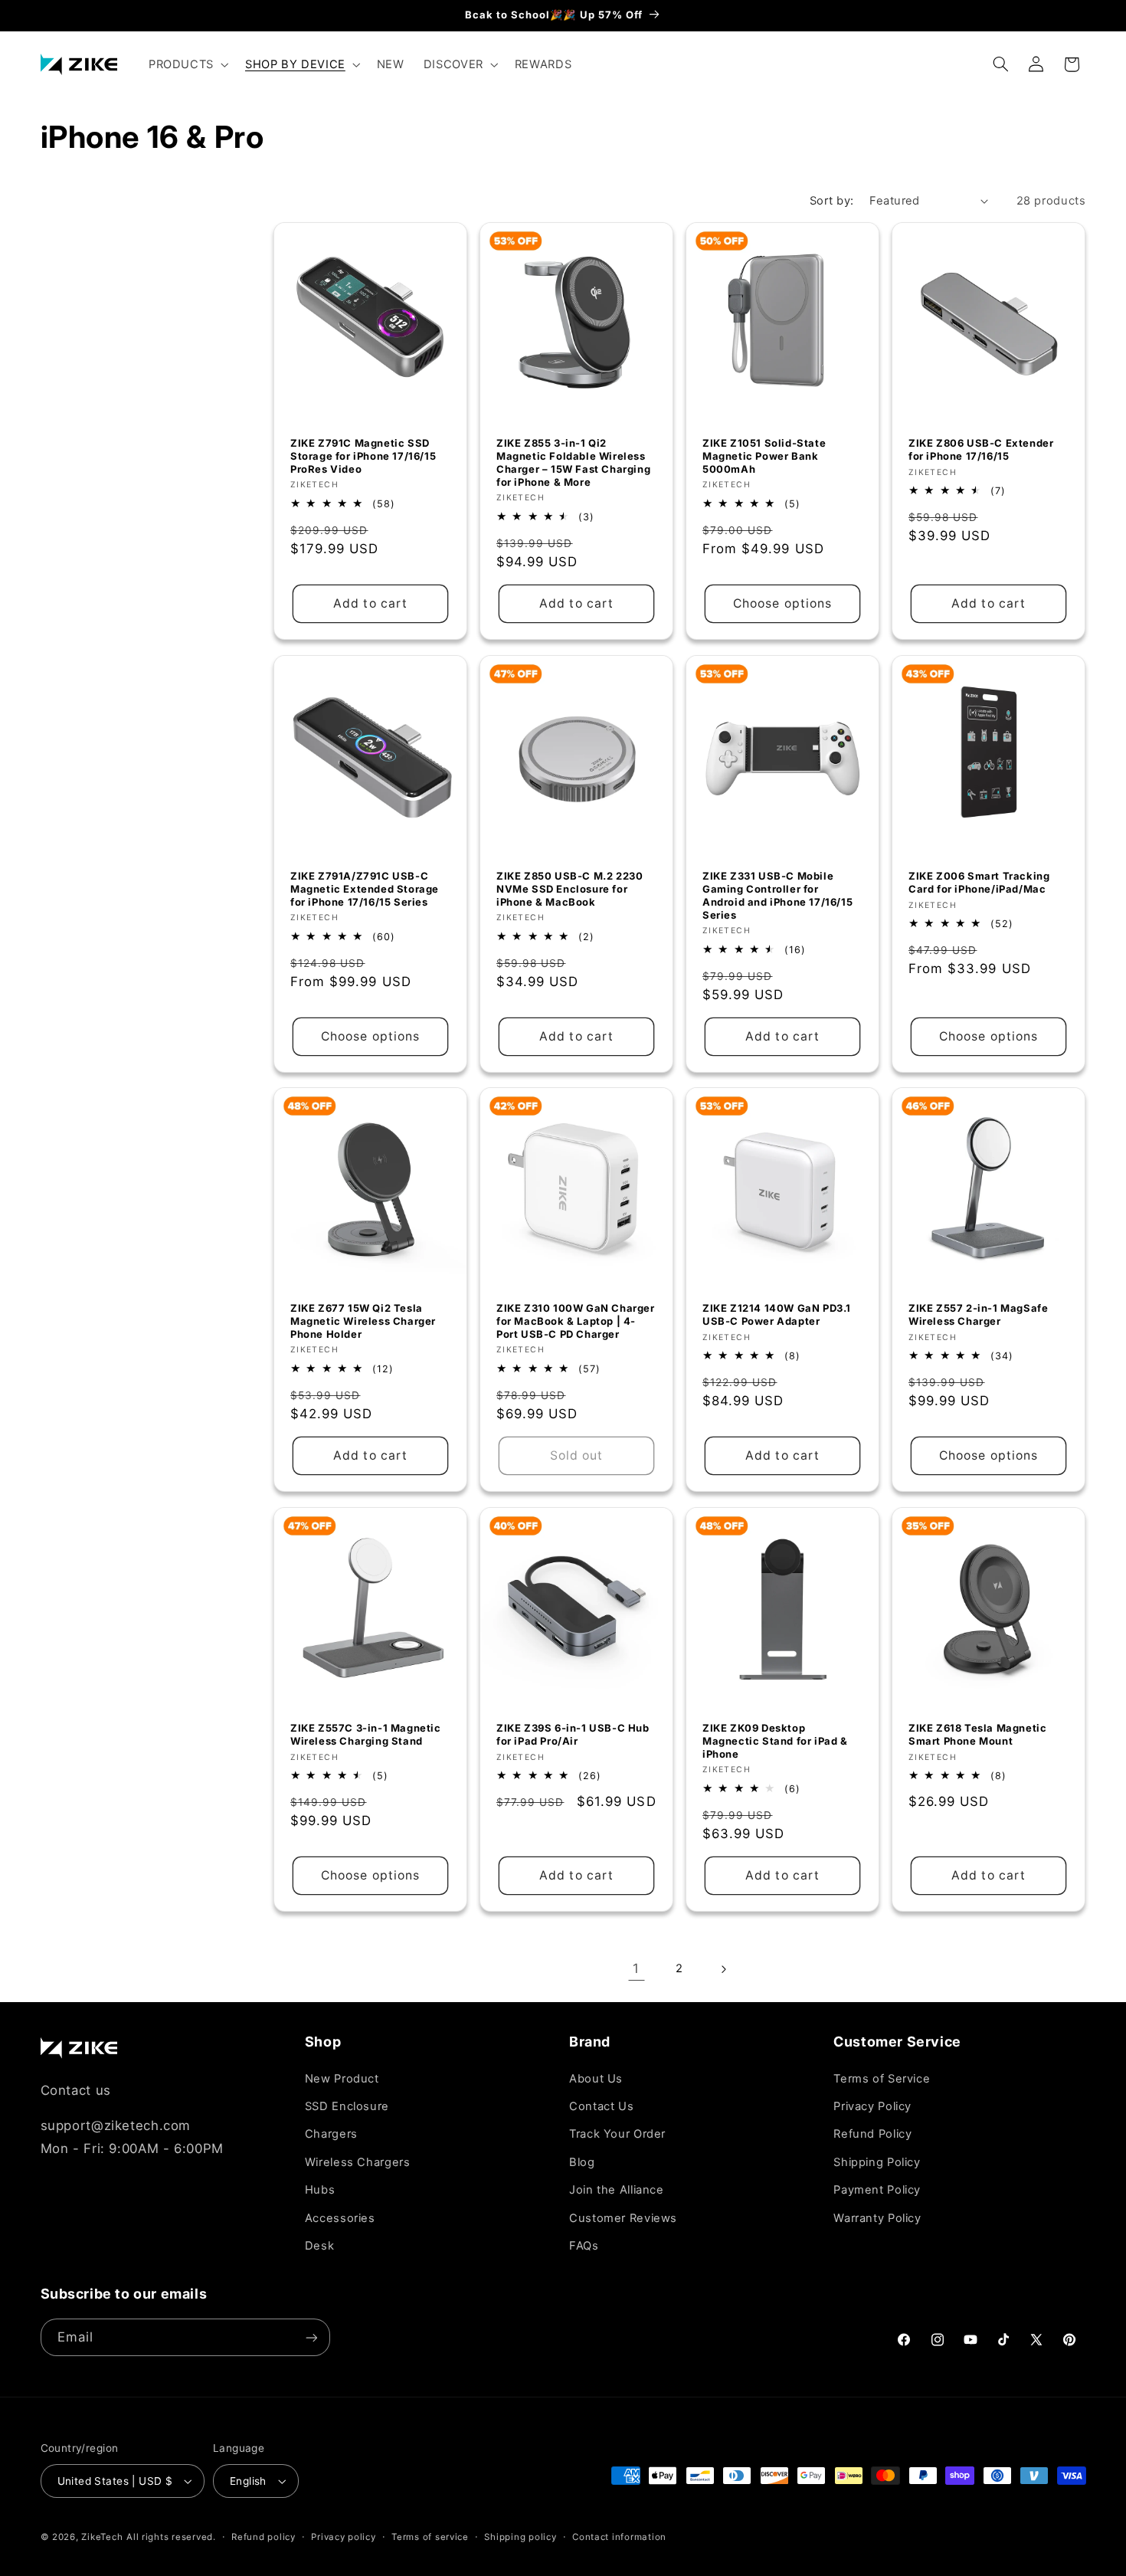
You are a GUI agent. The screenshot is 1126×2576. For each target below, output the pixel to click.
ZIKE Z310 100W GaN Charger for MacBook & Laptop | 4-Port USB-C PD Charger (576, 1322)
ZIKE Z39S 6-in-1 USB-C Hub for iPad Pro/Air (573, 1734)
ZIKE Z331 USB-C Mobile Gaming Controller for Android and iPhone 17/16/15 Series (777, 895)
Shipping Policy (877, 2162)
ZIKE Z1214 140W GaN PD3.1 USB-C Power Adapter (777, 1315)
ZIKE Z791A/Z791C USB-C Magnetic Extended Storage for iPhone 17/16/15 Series (365, 889)
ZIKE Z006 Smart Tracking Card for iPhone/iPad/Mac (979, 882)
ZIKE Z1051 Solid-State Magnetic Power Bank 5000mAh (764, 457)
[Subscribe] (311, 2337)
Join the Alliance (617, 2190)
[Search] (1000, 64)
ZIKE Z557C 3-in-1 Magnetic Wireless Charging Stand (366, 1734)
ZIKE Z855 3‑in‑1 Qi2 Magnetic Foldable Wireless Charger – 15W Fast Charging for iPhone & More (573, 463)
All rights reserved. (171, 2537)
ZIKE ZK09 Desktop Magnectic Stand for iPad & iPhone (775, 1741)
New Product (342, 2079)
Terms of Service (882, 2079)
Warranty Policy (877, 2218)
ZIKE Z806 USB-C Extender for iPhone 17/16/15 (981, 450)
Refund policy (263, 2537)
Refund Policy (872, 2134)
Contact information (619, 2537)
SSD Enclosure (347, 2106)
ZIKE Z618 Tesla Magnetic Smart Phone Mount (977, 1734)
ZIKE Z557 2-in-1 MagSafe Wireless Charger (978, 1315)
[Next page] (723, 1969)
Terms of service (430, 2537)
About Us (596, 2079)
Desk (320, 2246)
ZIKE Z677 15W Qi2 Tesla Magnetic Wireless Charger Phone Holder (363, 1322)
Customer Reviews (623, 2218)
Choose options (782, 603)
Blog (582, 2162)
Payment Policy (877, 2190)
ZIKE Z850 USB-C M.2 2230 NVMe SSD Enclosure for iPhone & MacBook (570, 889)
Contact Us (601, 2106)
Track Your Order (617, 2134)
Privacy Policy (872, 2106)
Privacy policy (343, 2537)
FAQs (584, 2246)
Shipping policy (520, 2537)
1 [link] (636, 1968)
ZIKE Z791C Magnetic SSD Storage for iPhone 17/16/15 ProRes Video (363, 457)
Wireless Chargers (358, 2162)
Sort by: (831, 201)
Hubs (320, 2190)
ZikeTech (102, 2537)
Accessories (340, 2218)
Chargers (331, 2134)
